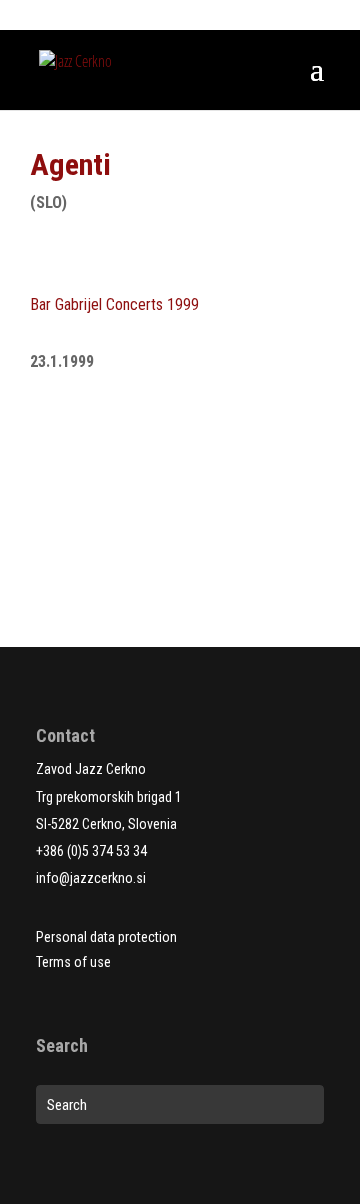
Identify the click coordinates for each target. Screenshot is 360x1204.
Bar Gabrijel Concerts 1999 (114, 304)
